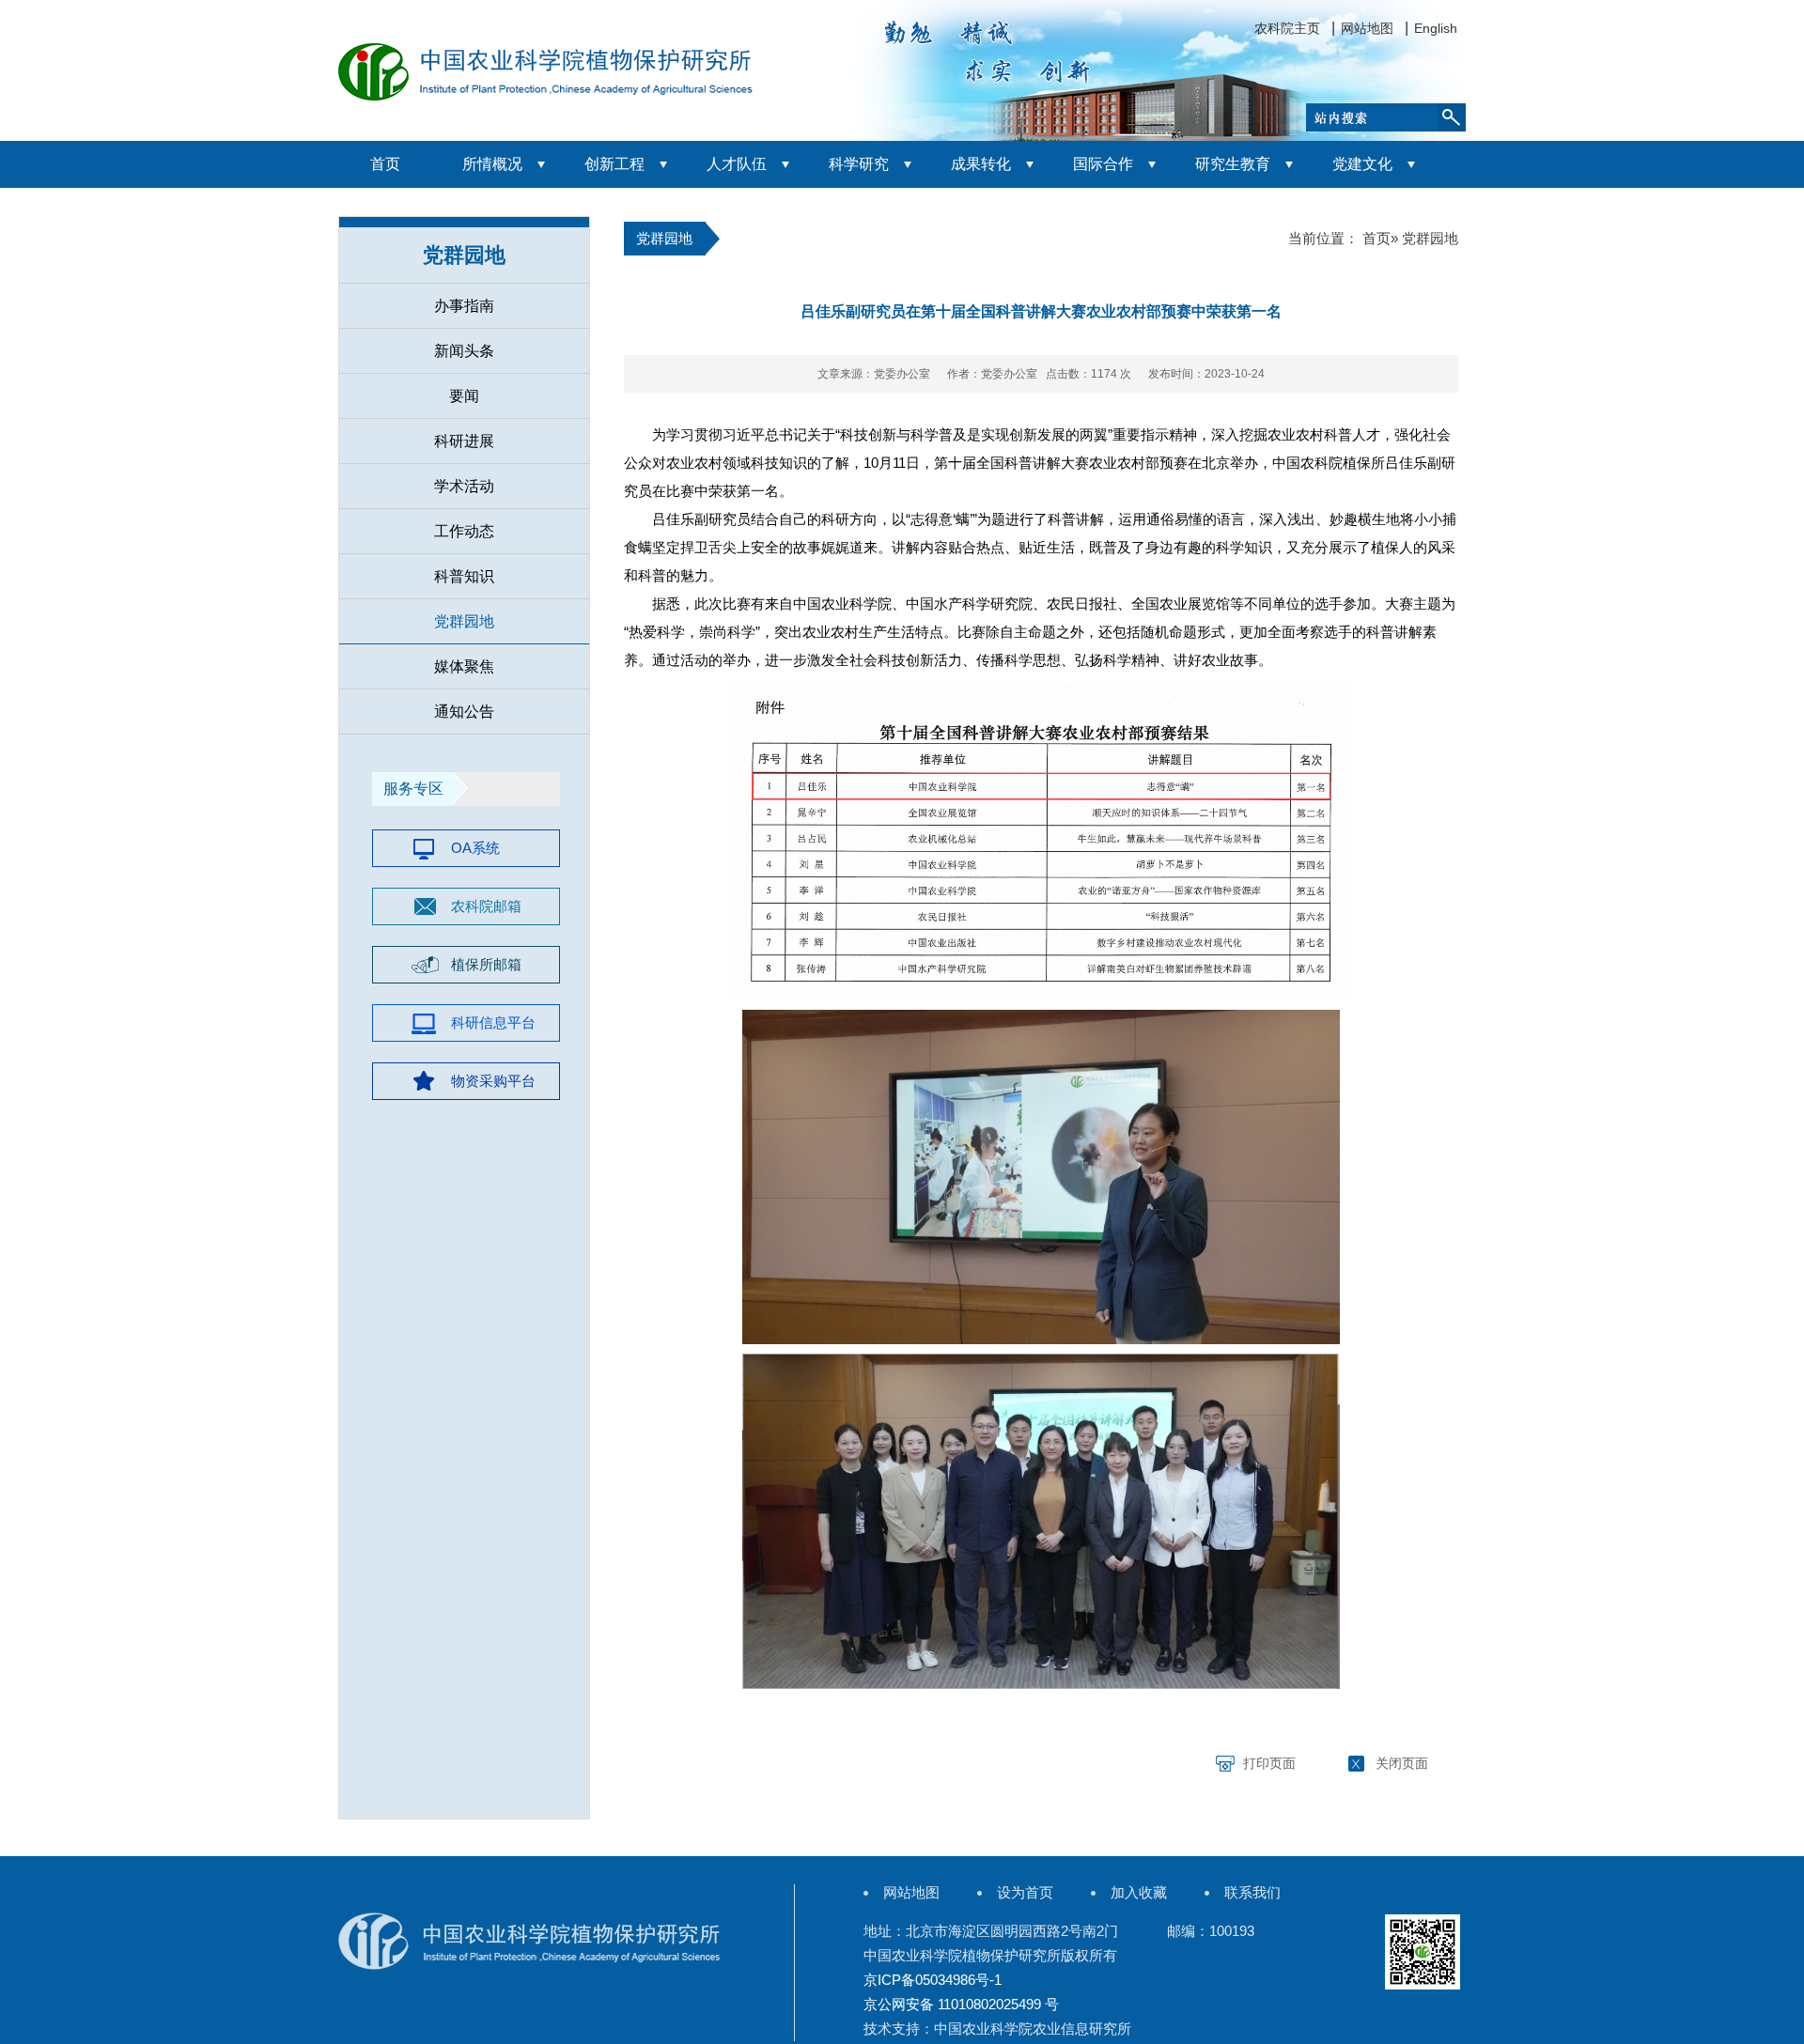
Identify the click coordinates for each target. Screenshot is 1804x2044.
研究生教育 (1233, 164)
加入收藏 (1139, 1892)
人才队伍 (737, 164)
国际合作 (1103, 164)
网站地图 (1367, 28)
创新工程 (614, 164)
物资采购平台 (493, 1081)
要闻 (464, 396)
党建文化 (1362, 164)
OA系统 (475, 848)
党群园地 (464, 621)
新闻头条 (464, 351)
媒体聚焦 (464, 666)
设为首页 (1025, 1892)
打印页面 (1269, 1763)
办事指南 (464, 306)
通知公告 (464, 712)
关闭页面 (1402, 1763)
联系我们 (1252, 1892)
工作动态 (464, 531)
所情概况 (492, 164)
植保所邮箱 (486, 964)
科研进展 (464, 441)
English (1436, 28)
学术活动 (464, 486)
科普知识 (464, 576)
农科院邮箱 (486, 906)
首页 (385, 164)
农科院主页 (1287, 28)
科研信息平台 (493, 1022)
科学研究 (859, 164)
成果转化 (981, 164)
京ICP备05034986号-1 (933, 1980)
